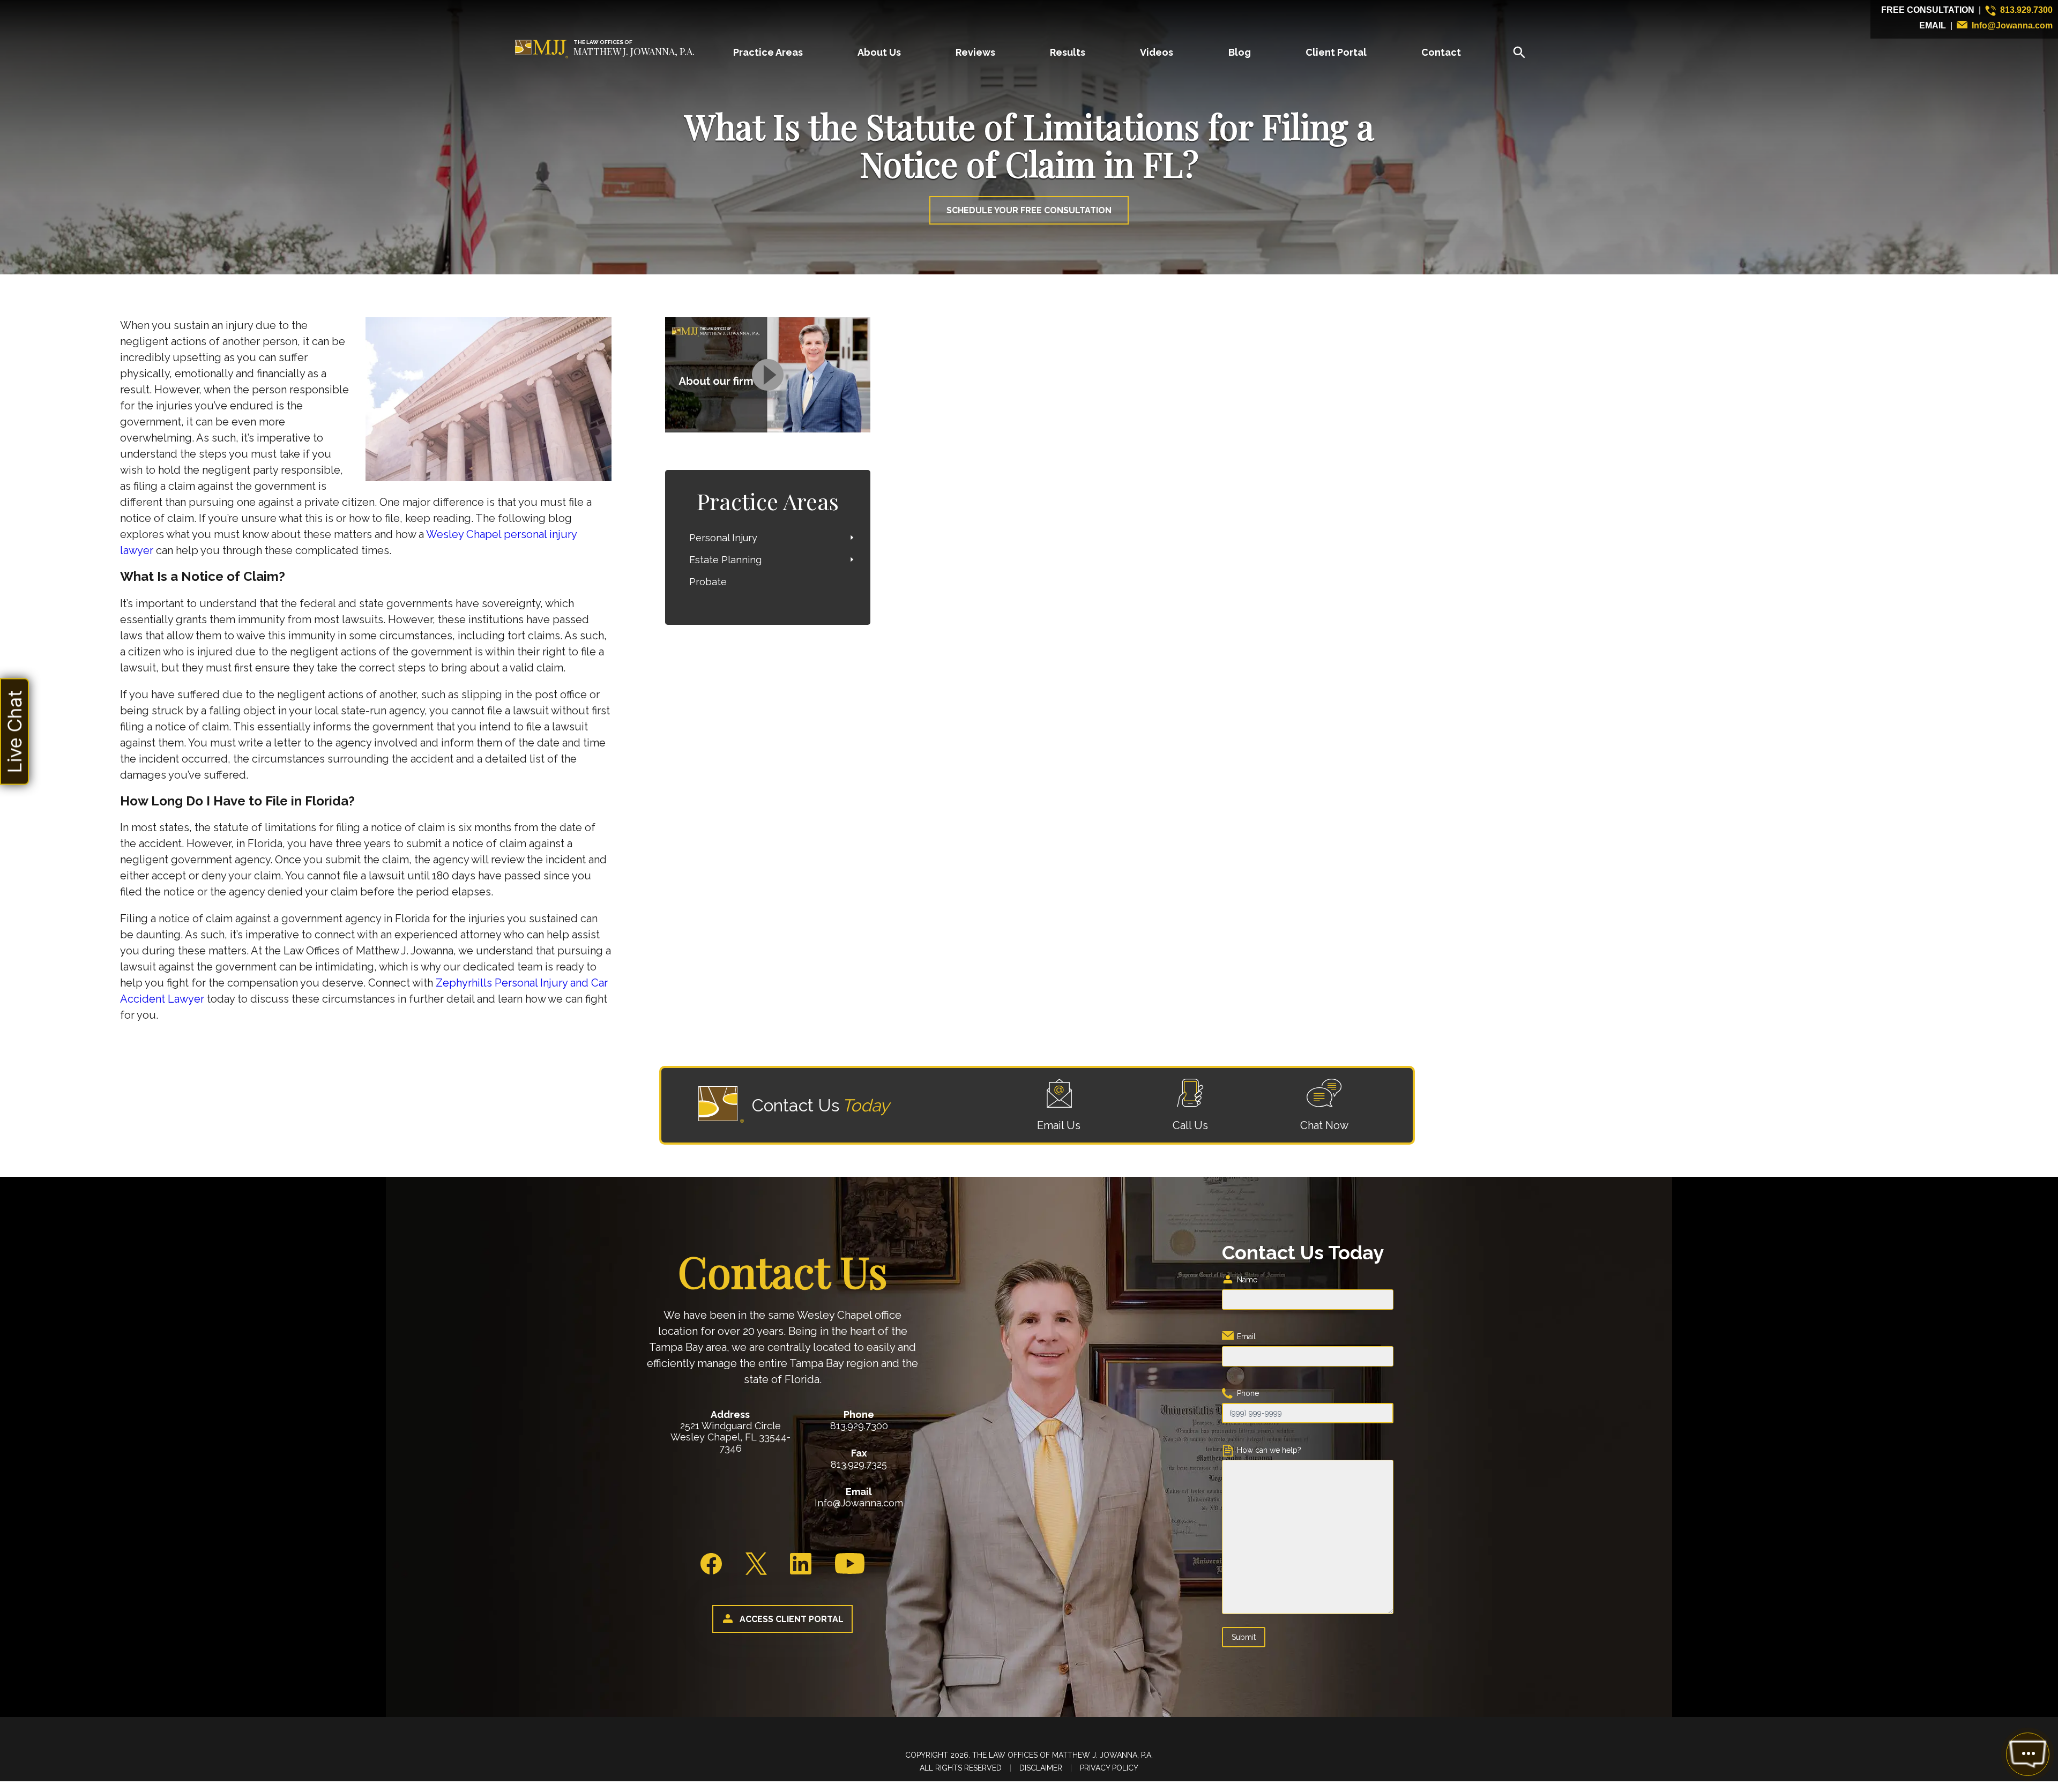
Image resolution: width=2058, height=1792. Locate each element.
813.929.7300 (2026, 10)
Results (1068, 52)
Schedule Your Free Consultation (1029, 210)
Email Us (1059, 1125)
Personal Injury (723, 538)
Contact (1441, 52)
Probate (708, 582)
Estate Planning (725, 560)
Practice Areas (768, 52)
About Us (879, 52)
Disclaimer (1041, 1768)
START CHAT (1977, 1683)
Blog (1240, 52)
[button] (14, 731)
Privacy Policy (1109, 1768)
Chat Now (1324, 1125)
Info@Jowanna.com (2012, 25)
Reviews (975, 52)
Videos (1157, 52)
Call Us (1190, 1125)
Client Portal (1336, 52)
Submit (1244, 1637)
